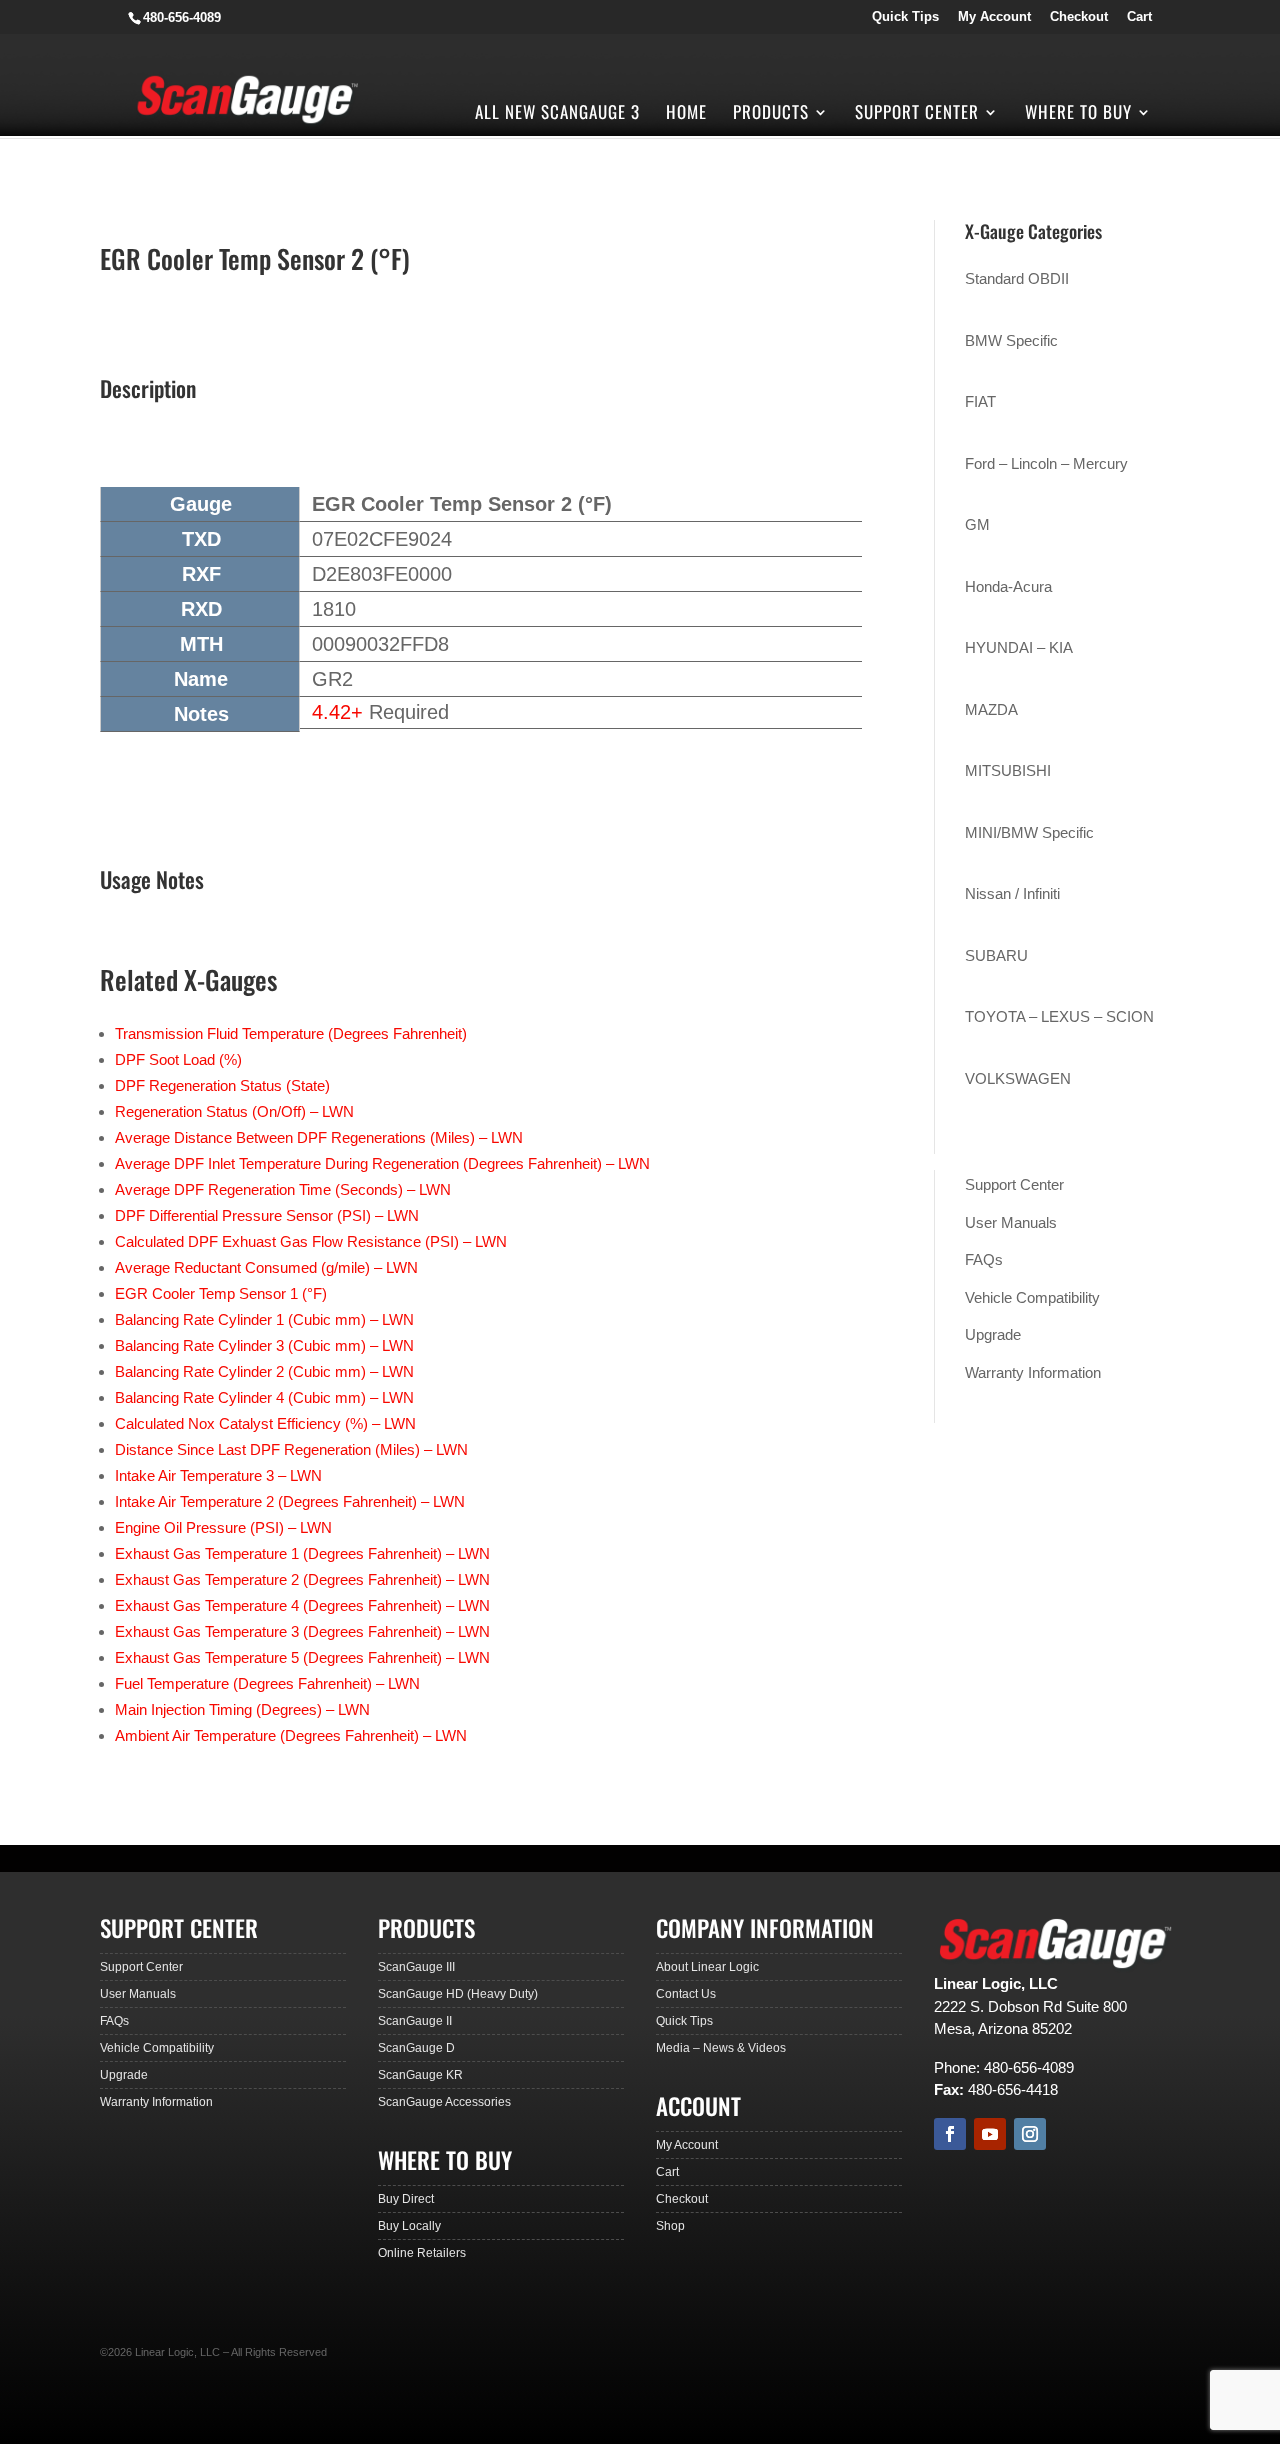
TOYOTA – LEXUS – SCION (1059, 1016)
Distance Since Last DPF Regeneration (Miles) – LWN (291, 1449)
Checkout (1079, 17)
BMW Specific (1011, 340)
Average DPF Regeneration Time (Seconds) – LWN (283, 1189)
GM (977, 524)
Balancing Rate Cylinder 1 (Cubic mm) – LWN (264, 1319)
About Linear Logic (707, 1967)
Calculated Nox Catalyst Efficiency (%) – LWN (265, 1423)
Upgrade (993, 1334)
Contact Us (686, 1994)
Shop (670, 2226)
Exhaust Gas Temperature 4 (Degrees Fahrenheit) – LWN (302, 1605)
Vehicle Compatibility (1032, 1297)
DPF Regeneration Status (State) (222, 1085)
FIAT (980, 401)
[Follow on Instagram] (1030, 2134)
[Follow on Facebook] (950, 2134)
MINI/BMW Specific (1029, 832)
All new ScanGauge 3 (557, 114)
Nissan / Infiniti (1012, 893)
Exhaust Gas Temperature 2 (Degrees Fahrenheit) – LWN (302, 1579)
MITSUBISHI (1008, 770)
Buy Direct (406, 2199)
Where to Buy (1078, 114)
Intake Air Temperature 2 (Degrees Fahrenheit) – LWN (290, 1501)
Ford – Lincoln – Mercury (1046, 463)
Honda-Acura (1008, 586)
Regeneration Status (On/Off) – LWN (234, 1111)
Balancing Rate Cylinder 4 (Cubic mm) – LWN (264, 1397)
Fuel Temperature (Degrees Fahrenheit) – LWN (267, 1683)
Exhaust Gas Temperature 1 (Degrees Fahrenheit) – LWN (302, 1553)
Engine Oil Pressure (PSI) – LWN (223, 1527)
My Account (994, 17)
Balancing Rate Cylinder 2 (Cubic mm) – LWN (264, 1371)
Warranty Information (1033, 1372)
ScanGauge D (416, 2048)
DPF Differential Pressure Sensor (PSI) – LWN (267, 1215)
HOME (686, 114)
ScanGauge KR (420, 2075)
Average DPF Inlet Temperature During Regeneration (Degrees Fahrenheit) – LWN (382, 1163)
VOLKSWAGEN (1018, 1078)
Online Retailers (422, 2253)
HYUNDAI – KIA (1019, 647)
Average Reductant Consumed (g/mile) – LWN (266, 1267)
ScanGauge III (416, 1967)
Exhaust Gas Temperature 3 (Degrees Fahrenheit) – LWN (302, 1631)
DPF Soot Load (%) (178, 1059)
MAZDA (991, 709)
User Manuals (1011, 1222)
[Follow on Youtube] (990, 2134)
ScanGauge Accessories (444, 2102)
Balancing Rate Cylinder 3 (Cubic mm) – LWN (264, 1345)
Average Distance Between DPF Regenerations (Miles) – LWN (319, 1137)
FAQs (984, 1259)
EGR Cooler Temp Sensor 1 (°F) (221, 1293)
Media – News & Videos (721, 2048)
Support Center (917, 114)
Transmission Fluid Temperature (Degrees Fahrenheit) (291, 1033)
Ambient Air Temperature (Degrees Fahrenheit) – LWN (291, 1735)
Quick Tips (905, 17)
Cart (1139, 17)
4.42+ (337, 712)
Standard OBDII (1017, 278)
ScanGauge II (415, 2021)
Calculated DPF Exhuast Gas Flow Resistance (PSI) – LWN (311, 1241)
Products (771, 114)
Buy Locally (409, 2226)
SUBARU (996, 955)
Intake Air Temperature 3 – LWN (218, 1475)
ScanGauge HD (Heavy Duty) (458, 1994)
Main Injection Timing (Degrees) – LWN (242, 1709)
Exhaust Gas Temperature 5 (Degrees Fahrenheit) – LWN (302, 1657)
